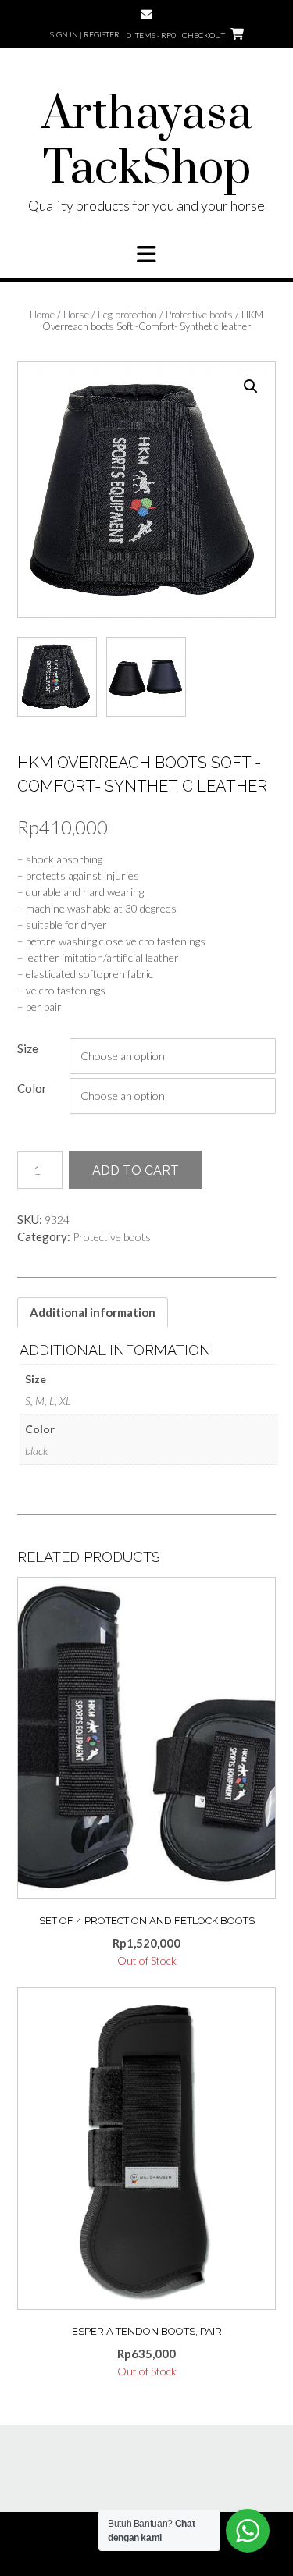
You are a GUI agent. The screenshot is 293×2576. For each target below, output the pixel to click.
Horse (76, 315)
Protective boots (199, 315)
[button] (146, 254)
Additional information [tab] (93, 1312)
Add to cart (136, 1171)
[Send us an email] (146, 14)
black (36, 1451)
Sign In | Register (85, 34)
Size (28, 1048)
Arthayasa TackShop (147, 142)
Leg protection (127, 315)
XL (65, 1401)
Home (42, 315)
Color (32, 1088)
